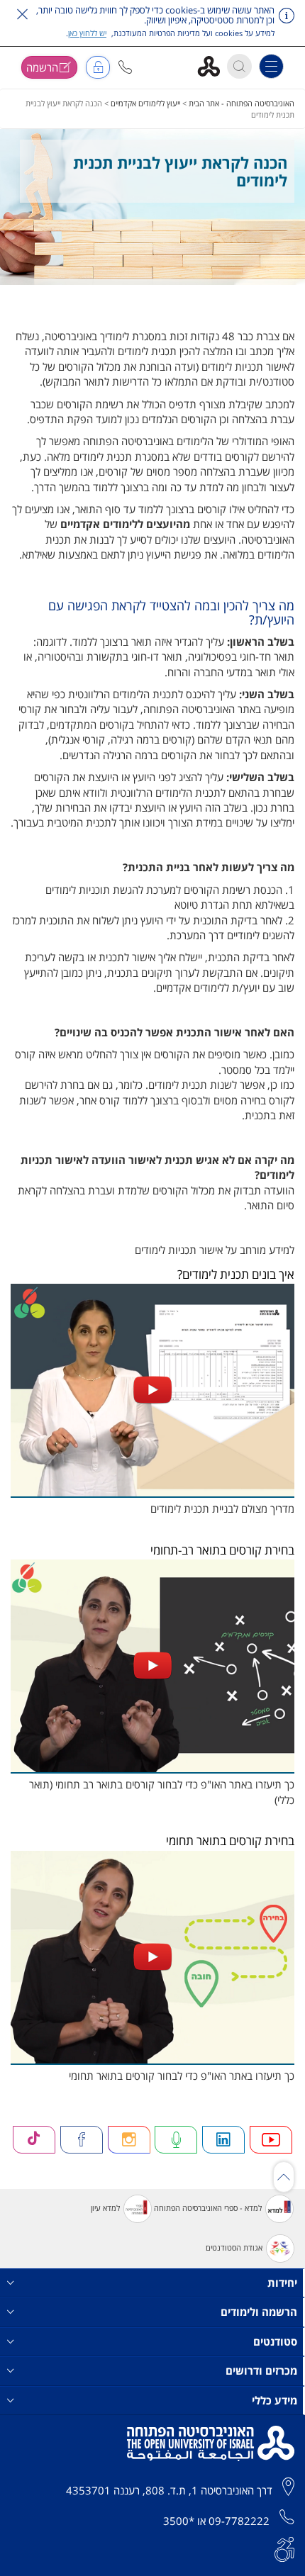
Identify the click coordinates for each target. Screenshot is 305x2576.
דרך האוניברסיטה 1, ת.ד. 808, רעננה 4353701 (169, 2490)
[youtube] (271, 2140)
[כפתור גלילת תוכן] (284, 2177)
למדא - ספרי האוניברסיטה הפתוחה (208, 2208)
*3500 (179, 2521)
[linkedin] (223, 2140)
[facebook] (82, 2140)
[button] (125, 67)
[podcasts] (176, 2140)
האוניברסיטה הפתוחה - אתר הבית (242, 103)
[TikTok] (34, 2140)
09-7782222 (239, 2521)
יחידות (282, 2283)
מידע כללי (274, 2400)
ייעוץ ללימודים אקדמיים (145, 103)
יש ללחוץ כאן (87, 33)
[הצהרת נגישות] (284, 2548)
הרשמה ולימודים (259, 2312)
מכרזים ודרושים (261, 2370)
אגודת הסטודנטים (234, 2247)
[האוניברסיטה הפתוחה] (214, 66)
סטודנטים (275, 2341)
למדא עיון (105, 2208)
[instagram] (129, 2140)
